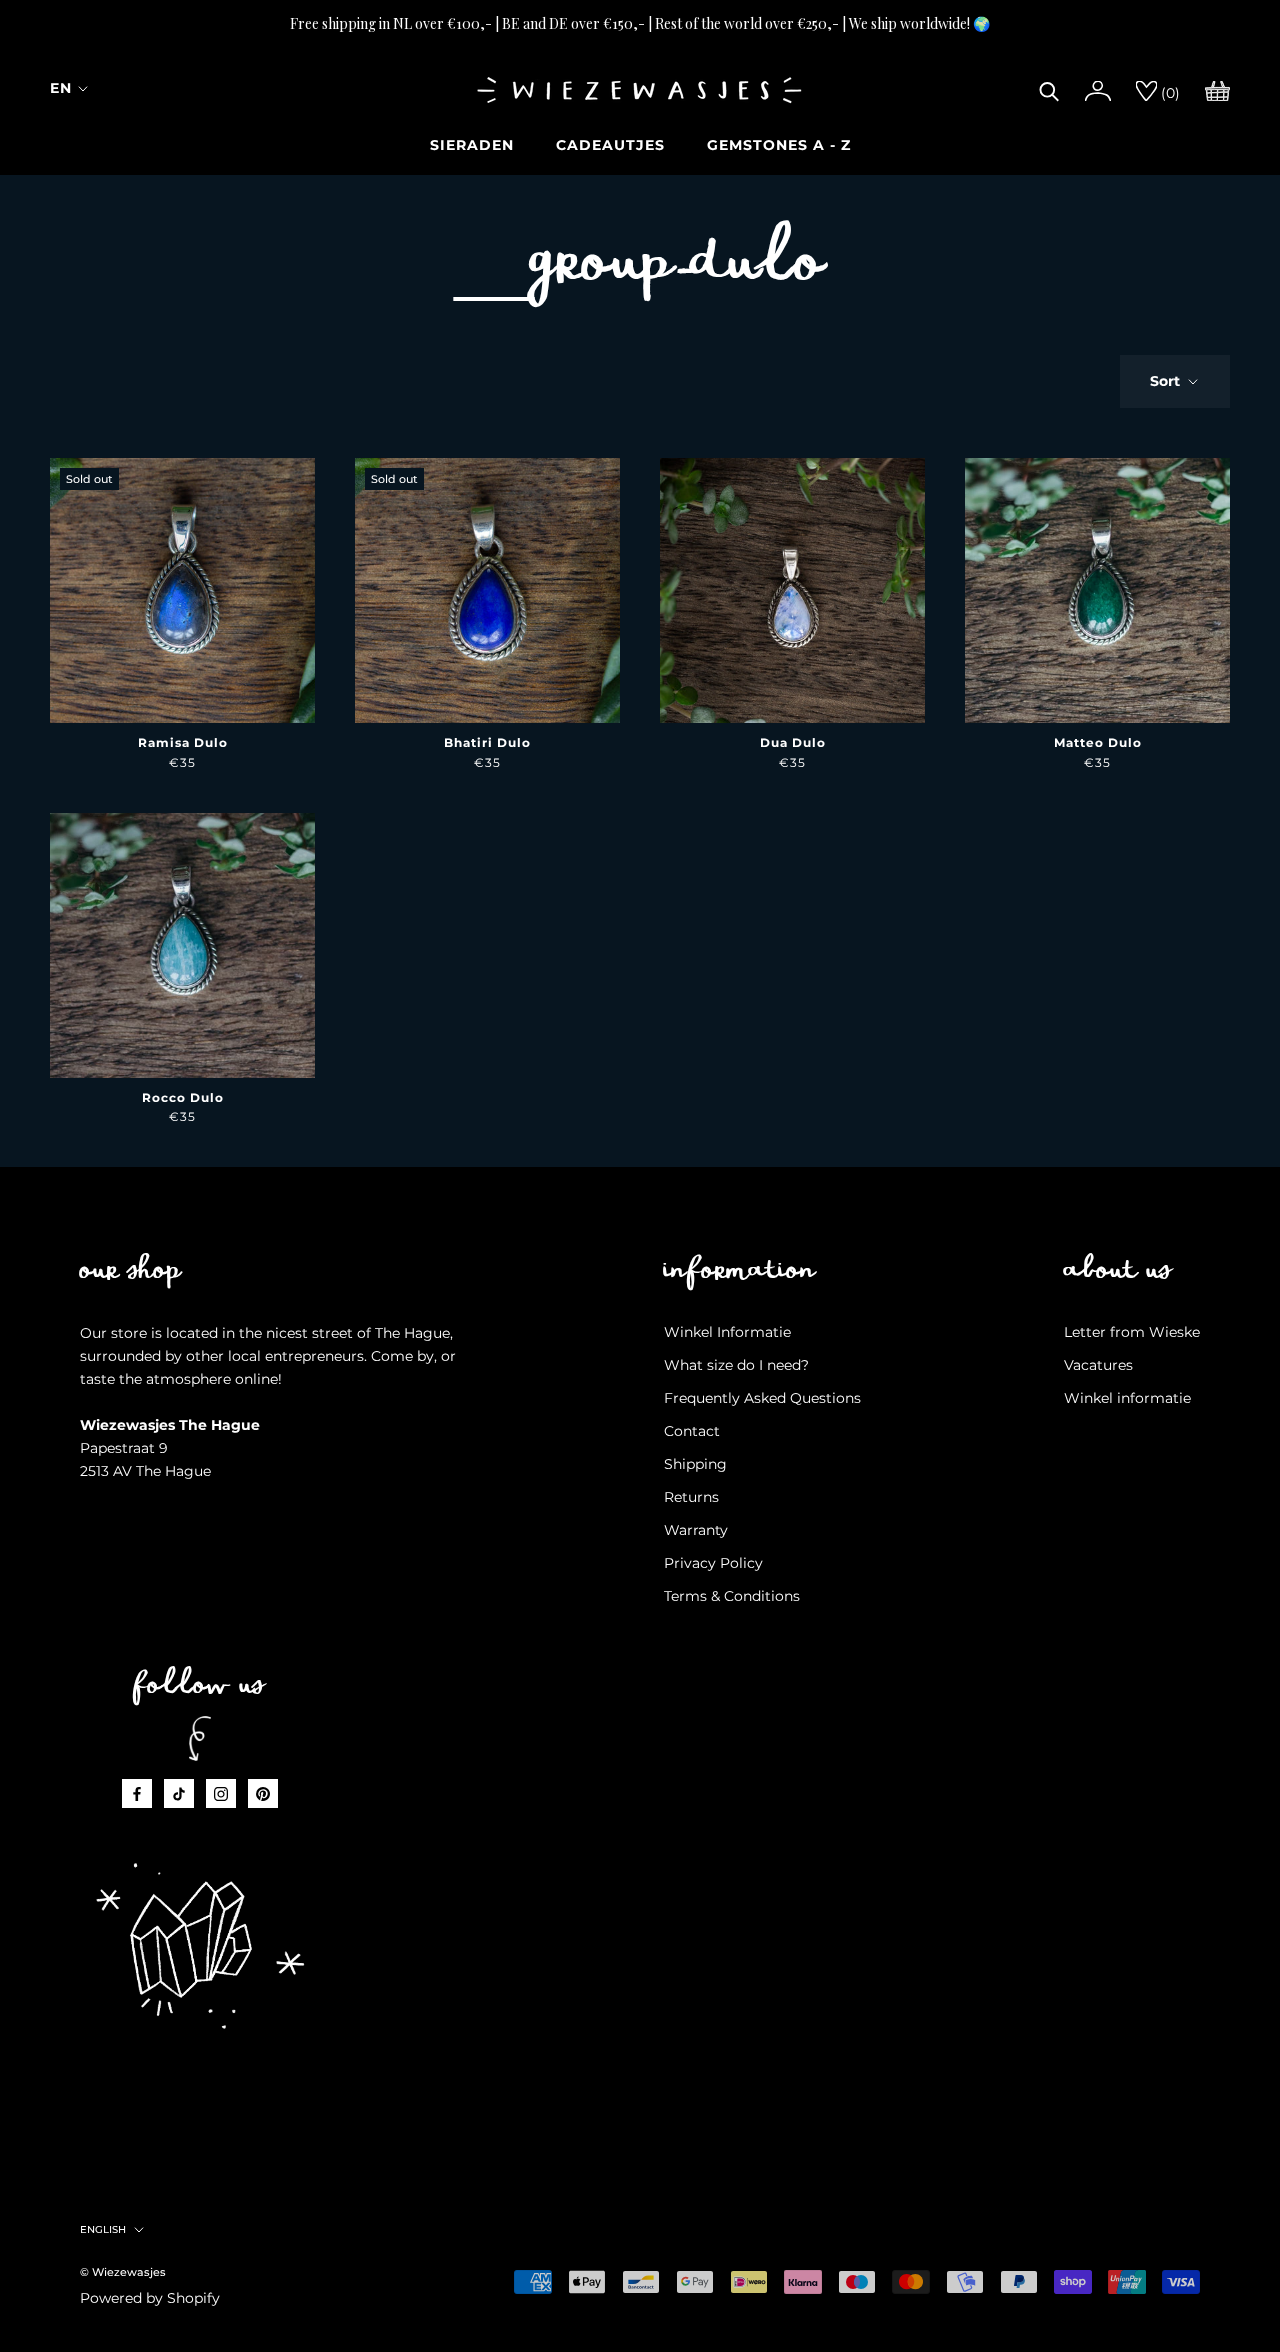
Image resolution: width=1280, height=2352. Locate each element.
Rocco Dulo (183, 1097)
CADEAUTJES (610, 145)
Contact (692, 1431)
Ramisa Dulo (183, 742)
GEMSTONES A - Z (779, 145)
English (103, 2229)
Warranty (696, 1530)
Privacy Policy (713, 1563)
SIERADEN (472, 145)
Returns (691, 1497)
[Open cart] (1217, 89)
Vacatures (1098, 1365)
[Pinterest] (263, 1793)
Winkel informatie (1127, 1398)
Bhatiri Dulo (487, 742)
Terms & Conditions (732, 1596)
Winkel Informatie (727, 1332)
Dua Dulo (793, 742)
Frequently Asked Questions (762, 1398)
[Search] (1049, 89)
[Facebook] (137, 1793)
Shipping (695, 1464)
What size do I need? (736, 1365)
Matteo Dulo (1098, 742)
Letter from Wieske (1132, 1332)
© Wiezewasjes (123, 2272)
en (61, 88)
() (1168, 93)
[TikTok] (179, 1793)
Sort (1167, 381)
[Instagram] (221, 1793)
